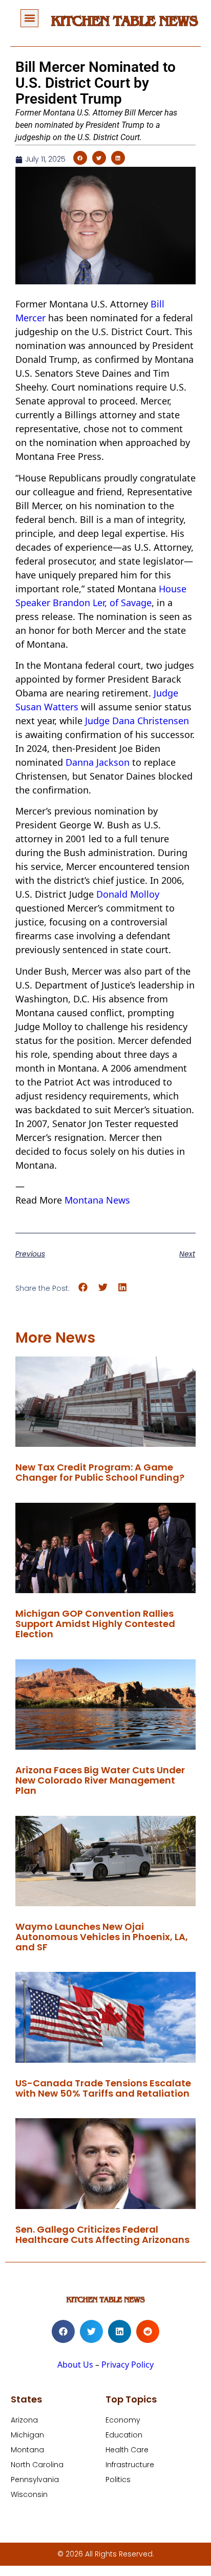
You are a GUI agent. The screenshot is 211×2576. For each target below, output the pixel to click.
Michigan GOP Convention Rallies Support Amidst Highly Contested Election (95, 1624)
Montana (27, 2450)
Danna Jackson (98, 762)
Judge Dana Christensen (137, 721)
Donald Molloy (128, 894)
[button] (29, 18)
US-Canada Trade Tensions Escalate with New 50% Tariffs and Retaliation (103, 2088)
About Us (75, 2365)
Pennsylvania (35, 2480)
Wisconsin (29, 2494)
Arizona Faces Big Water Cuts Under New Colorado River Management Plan (100, 1780)
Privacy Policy (128, 2365)
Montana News (97, 1200)
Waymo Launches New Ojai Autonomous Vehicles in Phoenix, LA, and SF (102, 1937)
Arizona (24, 2420)
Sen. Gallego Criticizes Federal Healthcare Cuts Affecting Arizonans (102, 2234)
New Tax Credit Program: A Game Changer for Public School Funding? (100, 1472)
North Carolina (37, 2465)
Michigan (27, 2435)
